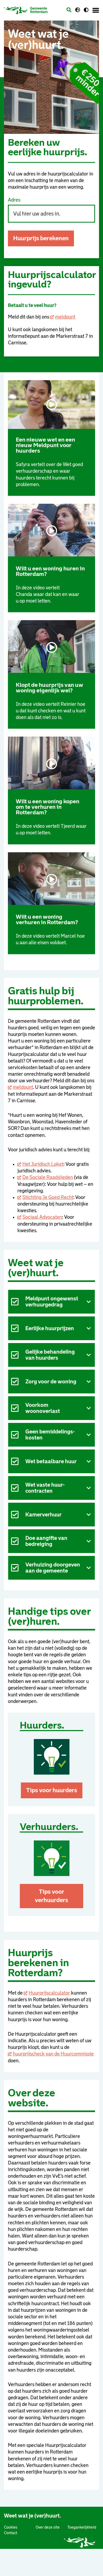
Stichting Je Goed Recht (48, 1197)
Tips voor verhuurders (51, 1896)
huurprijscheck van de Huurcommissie (53, 2054)
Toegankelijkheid (82, 2527)
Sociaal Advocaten (42, 1217)
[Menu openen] (96, 10)
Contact (11, 2533)
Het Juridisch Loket (43, 1164)
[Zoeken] (69, 10)
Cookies (11, 2527)
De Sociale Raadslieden (48, 1177)
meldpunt (65, 317)
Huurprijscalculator (50, 1993)
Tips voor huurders (52, 1790)
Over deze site (48, 2527)
